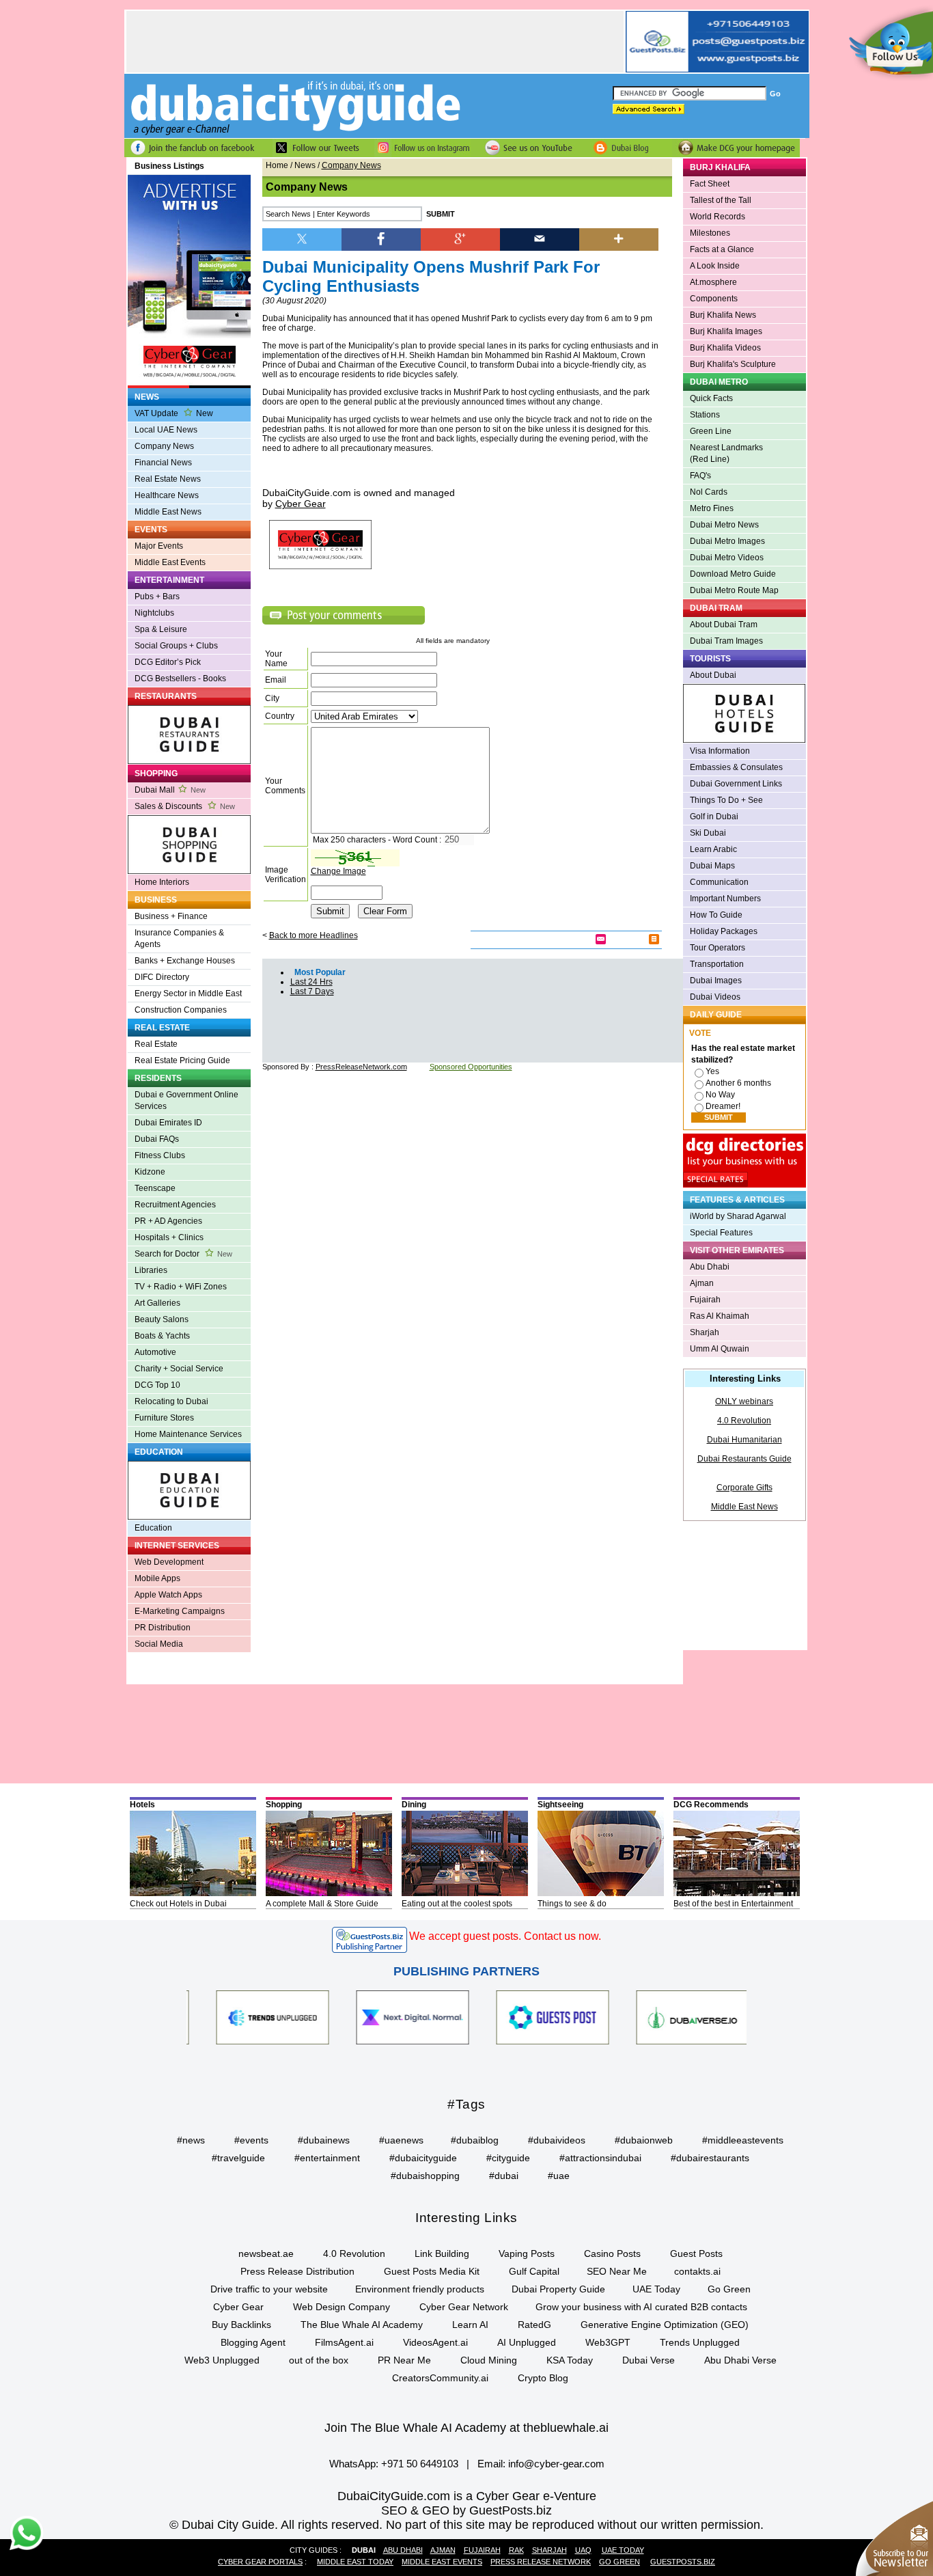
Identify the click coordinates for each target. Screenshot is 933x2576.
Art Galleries (157, 1303)
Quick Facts (711, 398)
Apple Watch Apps (168, 1595)
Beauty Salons (162, 1319)
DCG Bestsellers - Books (180, 679)
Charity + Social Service (179, 1369)
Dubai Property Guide (558, 2289)
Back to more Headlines (314, 935)
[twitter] (302, 238)
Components (714, 299)
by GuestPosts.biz (502, 2510)
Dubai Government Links (736, 784)
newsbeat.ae (266, 2253)
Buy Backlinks (241, 2325)
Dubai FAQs (157, 1139)
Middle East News (168, 512)
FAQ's (700, 476)
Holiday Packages (724, 931)
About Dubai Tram (724, 625)
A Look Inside (715, 266)
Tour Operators (718, 948)
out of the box (319, 2360)
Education (153, 1528)
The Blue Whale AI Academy (362, 2325)
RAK (516, 2550)
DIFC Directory (162, 977)
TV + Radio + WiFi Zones (181, 1287)
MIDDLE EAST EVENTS (442, 2562)
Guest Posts (696, 2253)
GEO (436, 2510)
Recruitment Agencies (175, 1205)
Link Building (442, 2253)
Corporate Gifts (744, 1488)
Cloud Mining (489, 2360)
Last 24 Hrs (311, 982)
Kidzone (150, 1172)
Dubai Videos (715, 997)
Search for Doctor (183, 1254)
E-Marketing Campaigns (180, 1611)
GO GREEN (619, 2562)
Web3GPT (608, 2342)
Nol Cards (709, 492)
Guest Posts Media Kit (432, 2271)
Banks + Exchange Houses (185, 961)
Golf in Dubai (714, 817)
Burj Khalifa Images (726, 331)
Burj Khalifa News (723, 315)
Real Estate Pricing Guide (182, 1060)
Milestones (710, 233)
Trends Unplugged (700, 2342)
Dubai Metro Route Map (734, 590)
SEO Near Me (617, 2271)
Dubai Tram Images (726, 641)
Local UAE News (166, 430)
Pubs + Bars (157, 597)
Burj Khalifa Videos (725, 348)
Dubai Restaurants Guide (744, 1459)
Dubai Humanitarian (744, 1440)
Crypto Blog (543, 2378)
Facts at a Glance (722, 249)
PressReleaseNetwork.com (361, 1067)
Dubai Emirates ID (168, 1123)
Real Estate (156, 1044)
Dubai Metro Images (727, 541)
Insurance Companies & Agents (179, 938)
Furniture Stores (164, 1418)
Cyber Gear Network (464, 2307)
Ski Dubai (708, 833)
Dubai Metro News (724, 525)
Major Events (159, 546)
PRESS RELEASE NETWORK (541, 2562)
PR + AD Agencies (168, 1221)
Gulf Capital (534, 2271)
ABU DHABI (403, 2550)
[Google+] (460, 238)
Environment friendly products (420, 2289)
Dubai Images (716, 981)
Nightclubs (154, 613)
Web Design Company (342, 2307)
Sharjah (705, 1332)
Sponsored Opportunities (471, 1067)
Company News (164, 446)
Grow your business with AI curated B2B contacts (641, 2307)
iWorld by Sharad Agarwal (738, 1216)
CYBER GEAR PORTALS (260, 2562)
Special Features (721, 1233)
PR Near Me (404, 2360)
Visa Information (720, 751)
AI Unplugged (527, 2342)
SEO (394, 2510)
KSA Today (570, 2360)
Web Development (169, 1562)
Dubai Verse (649, 2360)
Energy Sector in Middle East (188, 994)
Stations (705, 415)
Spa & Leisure (161, 629)
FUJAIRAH (482, 2550)
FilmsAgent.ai (344, 2342)
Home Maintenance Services (188, 1434)
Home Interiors (162, 882)
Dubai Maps (712, 866)
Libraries (151, 1270)
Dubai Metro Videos (727, 558)
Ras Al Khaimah (720, 1316)
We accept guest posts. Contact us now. (505, 1936)
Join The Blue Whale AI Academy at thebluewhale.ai (466, 2428)
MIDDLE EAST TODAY (355, 2562)
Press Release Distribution (297, 2271)
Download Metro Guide (733, 574)
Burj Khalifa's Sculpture (733, 364)
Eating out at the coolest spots (457, 1904)
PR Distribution (163, 1628)
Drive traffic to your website (269, 2289)
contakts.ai (697, 2271)
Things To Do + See (726, 800)
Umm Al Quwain (720, 1349)
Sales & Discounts (185, 806)
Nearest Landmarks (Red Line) (726, 453)
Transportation (717, 964)
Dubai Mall (170, 790)
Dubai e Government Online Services (186, 1100)
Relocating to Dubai (171, 1401)
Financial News (163, 463)
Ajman (702, 1283)
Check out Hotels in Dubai (178, 1904)
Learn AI (470, 2325)
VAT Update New (174, 413)
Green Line (711, 431)
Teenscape (155, 1188)
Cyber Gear (238, 2307)
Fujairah (705, 1300)
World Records (718, 217)
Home (277, 165)
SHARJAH (549, 2550)
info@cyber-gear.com (556, 2464)
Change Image (338, 871)
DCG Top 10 (157, 1385)
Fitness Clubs (160, 1155)
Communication (719, 882)
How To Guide (716, 915)
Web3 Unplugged (222, 2360)
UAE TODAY (623, 2550)
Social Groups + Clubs (176, 646)
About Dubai (713, 675)
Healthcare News (167, 495)
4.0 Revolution (744, 1421)
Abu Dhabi (710, 1267)
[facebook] (381, 238)
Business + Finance (171, 916)
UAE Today (656, 2289)
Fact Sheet (710, 184)
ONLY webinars (744, 1401)
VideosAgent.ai (435, 2342)
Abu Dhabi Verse (740, 2360)
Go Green (729, 2289)
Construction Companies (181, 1010)
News (305, 165)
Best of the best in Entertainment (733, 1904)
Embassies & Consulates (736, 767)
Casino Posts (612, 2253)
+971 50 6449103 (420, 2464)
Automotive (155, 1352)
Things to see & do (572, 1904)
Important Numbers (725, 899)
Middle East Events (170, 562)
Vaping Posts (527, 2253)
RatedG (534, 2325)
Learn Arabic (713, 849)
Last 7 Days (312, 991)
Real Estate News (168, 479)
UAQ (583, 2550)
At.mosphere (713, 282)
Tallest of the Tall (721, 200)
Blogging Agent (253, 2342)
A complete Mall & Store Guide (322, 1904)
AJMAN (443, 2550)
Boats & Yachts (162, 1336)
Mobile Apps (157, 1578)
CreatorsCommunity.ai (440, 2378)
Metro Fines (712, 508)
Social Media (159, 1644)
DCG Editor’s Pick (168, 662)
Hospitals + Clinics (169, 1237)
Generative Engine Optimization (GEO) (665, 2325)
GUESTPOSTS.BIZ (683, 2562)
